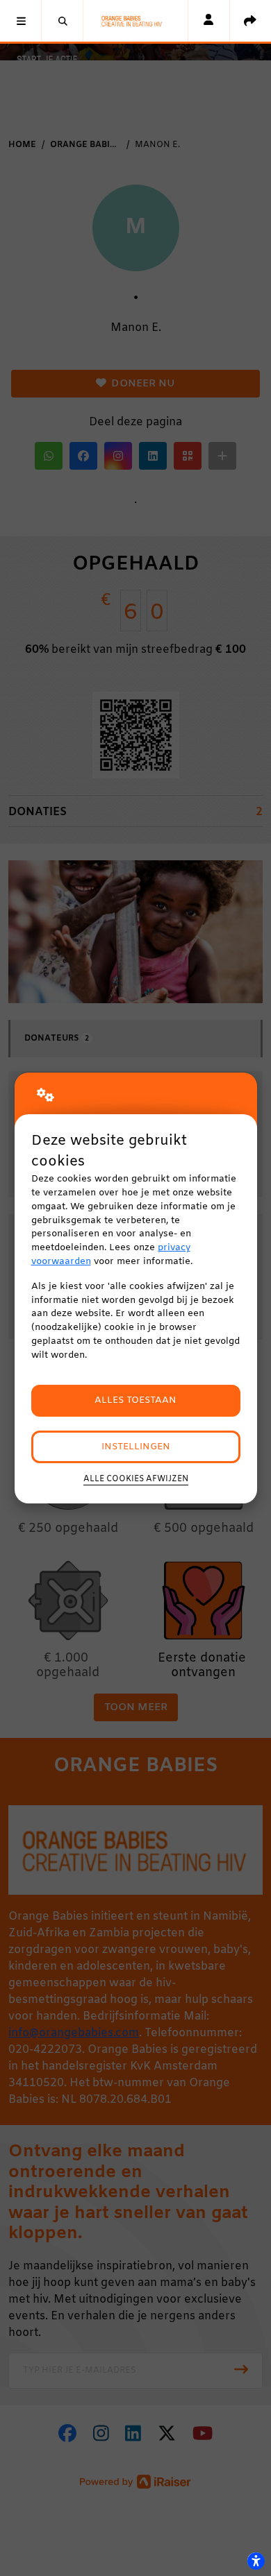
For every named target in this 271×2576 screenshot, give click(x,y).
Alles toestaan (135, 1400)
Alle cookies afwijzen (136, 1479)
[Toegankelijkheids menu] (256, 2561)
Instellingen (136, 1447)
